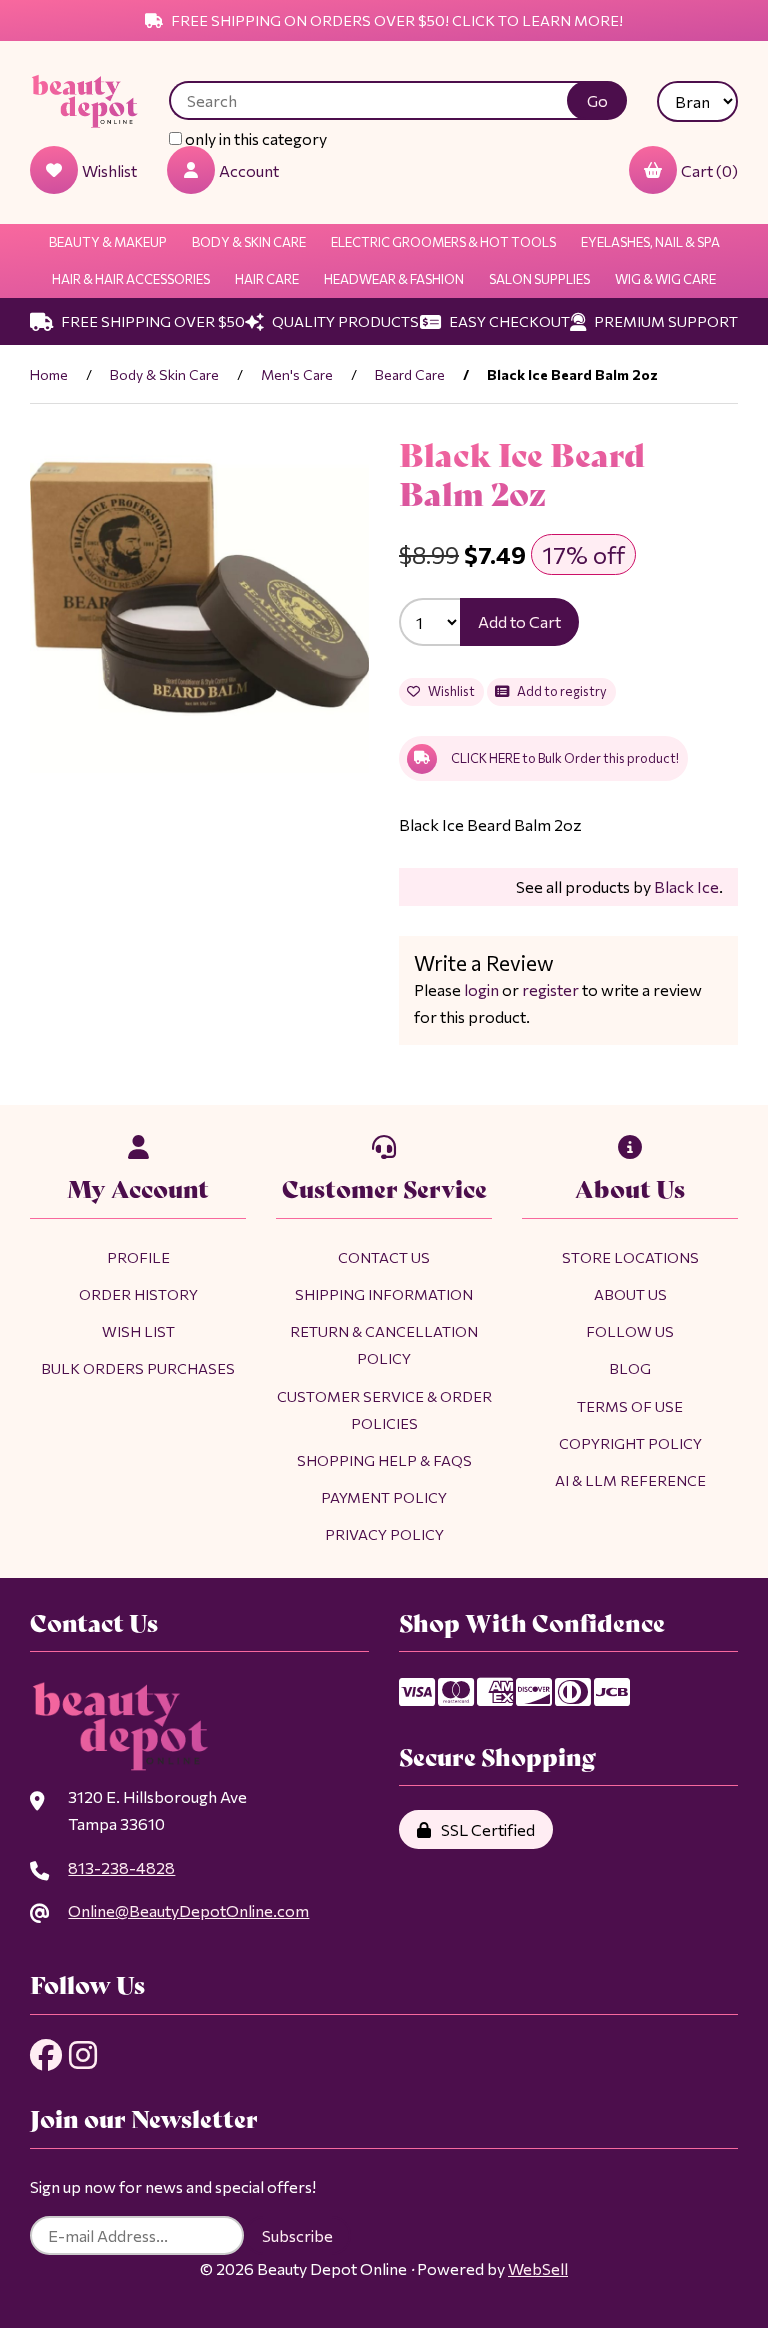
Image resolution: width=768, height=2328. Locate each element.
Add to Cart (519, 621)
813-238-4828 (121, 1867)
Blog (630, 1368)
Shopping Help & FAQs (384, 1460)
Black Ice (686, 886)
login (481, 989)
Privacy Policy (384, 1534)
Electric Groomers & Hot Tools (443, 242)
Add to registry (560, 691)
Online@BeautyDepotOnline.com (188, 1910)
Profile (138, 1257)
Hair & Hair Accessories (131, 279)
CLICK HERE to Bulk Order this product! (565, 758)
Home (49, 374)
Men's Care (297, 374)
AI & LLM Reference (630, 1480)
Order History (138, 1294)
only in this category (254, 138)
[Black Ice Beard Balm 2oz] (199, 603)
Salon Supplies (539, 279)
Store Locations (630, 1257)
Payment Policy (384, 1497)
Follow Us (630, 1331)
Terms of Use (630, 1406)
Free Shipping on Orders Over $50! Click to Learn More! (395, 20)
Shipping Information (384, 1294)
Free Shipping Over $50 (151, 321)
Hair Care (267, 279)
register (550, 989)
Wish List (138, 1331)
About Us (630, 1294)
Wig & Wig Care (665, 279)
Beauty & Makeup (108, 242)
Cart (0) (709, 170)
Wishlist (449, 691)
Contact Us (384, 1257)
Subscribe (297, 2235)
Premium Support (664, 321)
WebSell (538, 2268)
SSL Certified (485, 1829)
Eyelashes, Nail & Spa (650, 242)
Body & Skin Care (249, 242)
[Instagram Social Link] (83, 2055)
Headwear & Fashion (394, 279)
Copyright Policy (630, 1443)
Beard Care (410, 374)
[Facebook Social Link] (46, 2055)
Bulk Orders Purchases (138, 1368)
